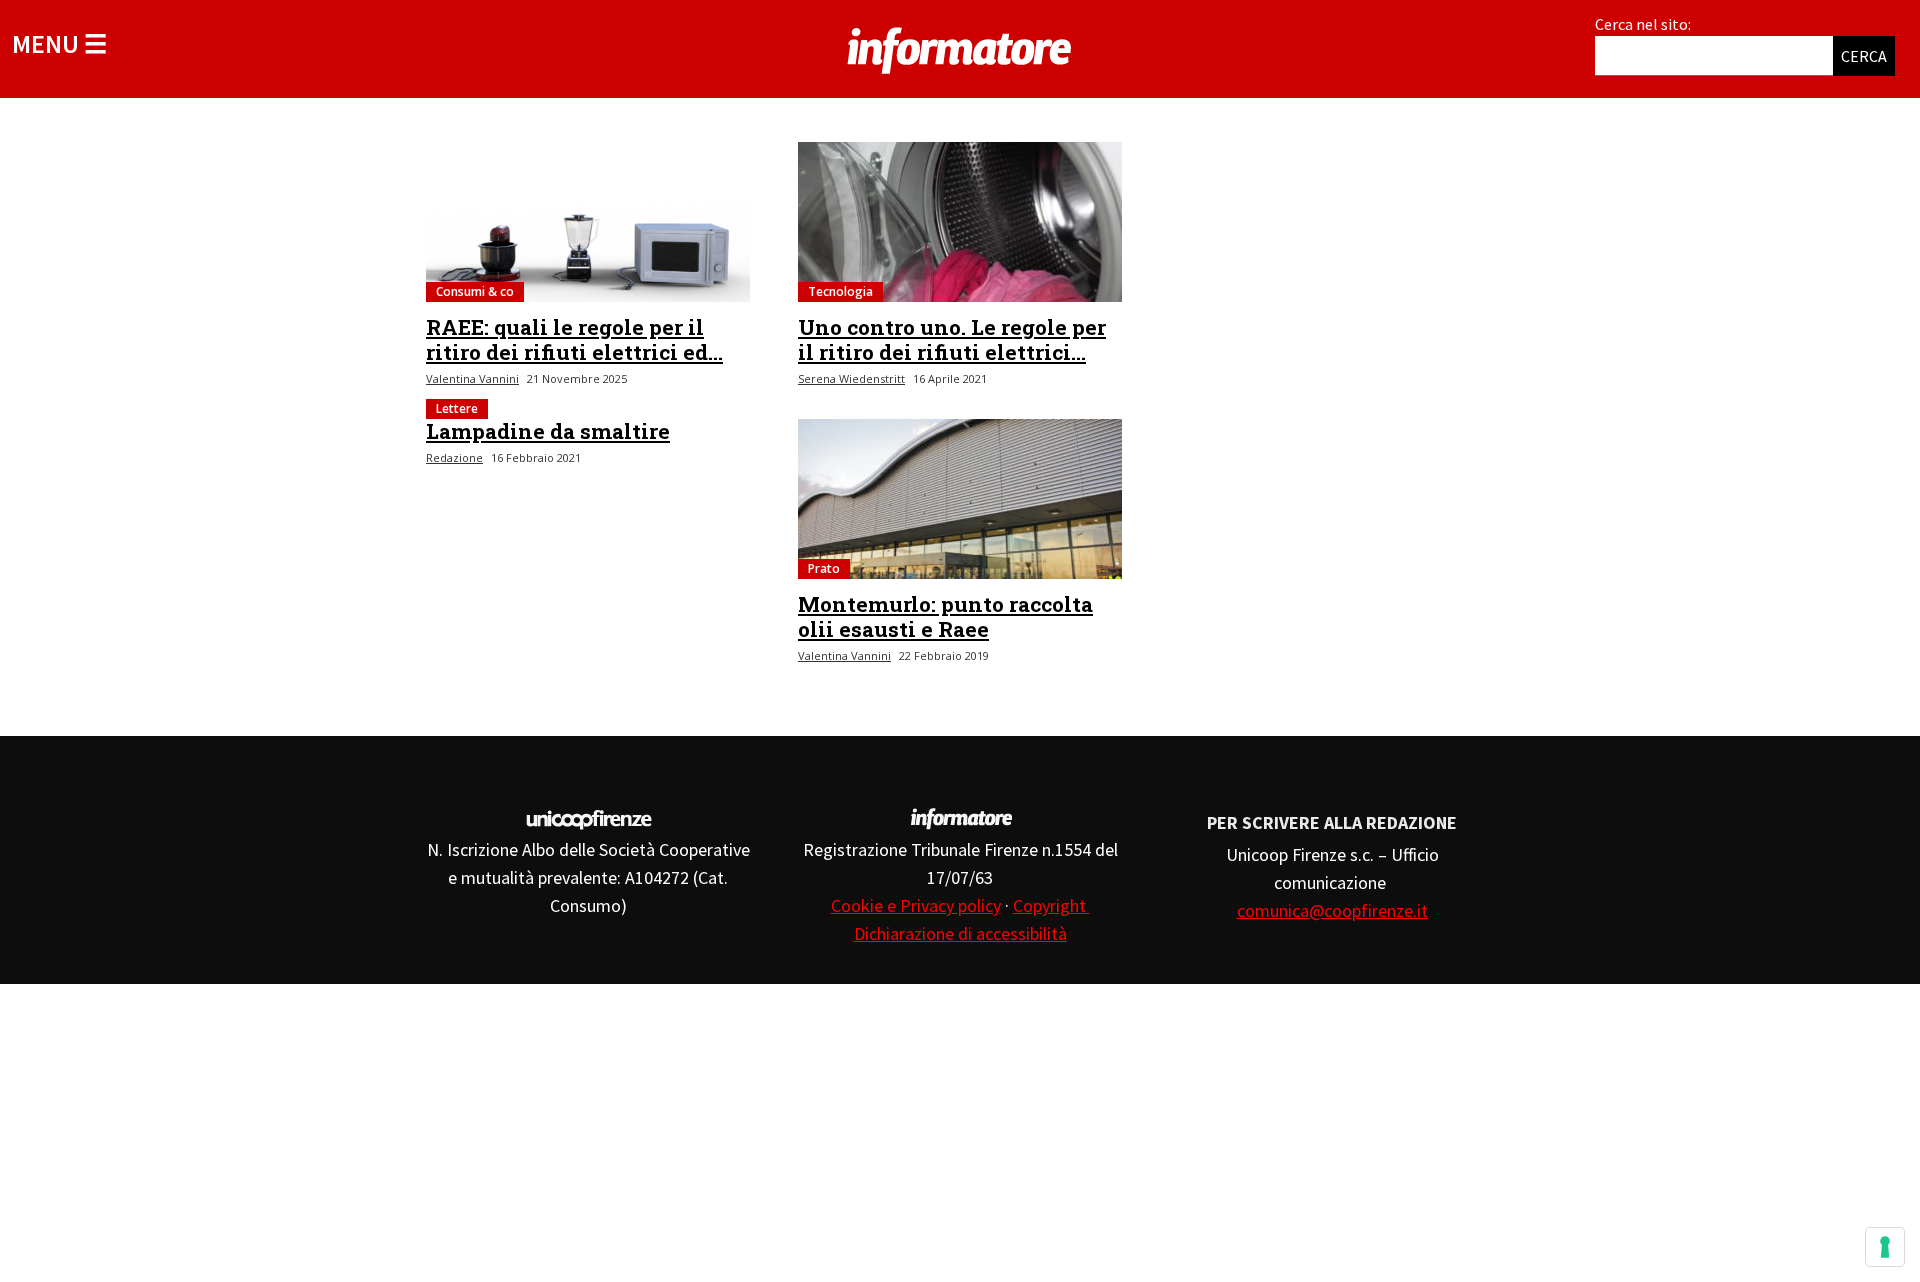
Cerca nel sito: (1643, 24)
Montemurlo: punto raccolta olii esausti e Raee (945, 616)
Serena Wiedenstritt (851, 378)
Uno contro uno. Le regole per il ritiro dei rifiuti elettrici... (952, 339)
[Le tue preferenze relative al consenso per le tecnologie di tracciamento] (1885, 1247)
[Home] (960, 47)
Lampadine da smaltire (548, 431)
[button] (59, 43)
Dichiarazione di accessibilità (960, 933)
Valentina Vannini (472, 378)
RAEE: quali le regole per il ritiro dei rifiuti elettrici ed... (574, 339)
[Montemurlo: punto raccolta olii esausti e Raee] (960, 499)
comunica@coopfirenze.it (1332, 910)
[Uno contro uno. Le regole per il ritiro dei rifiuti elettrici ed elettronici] (960, 222)
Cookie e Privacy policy (916, 905)
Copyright (1051, 905)
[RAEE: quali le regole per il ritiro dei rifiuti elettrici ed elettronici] (588, 222)
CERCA (1864, 56)
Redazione (454, 457)
